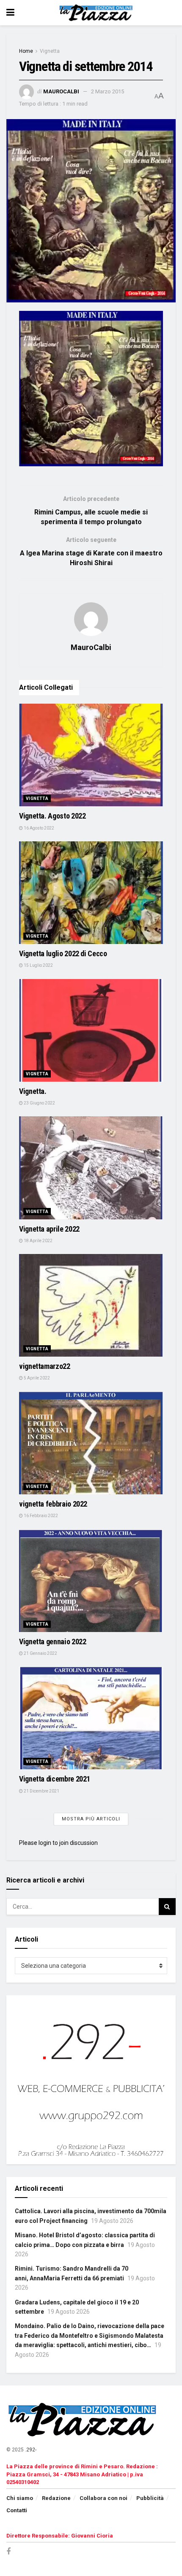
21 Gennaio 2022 (40, 1653)
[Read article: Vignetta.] (91, 1030)
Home (26, 51)
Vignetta (50, 51)
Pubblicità (150, 2498)
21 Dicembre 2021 (41, 1791)
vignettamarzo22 (45, 1366)
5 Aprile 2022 (36, 1378)
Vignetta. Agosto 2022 (52, 816)
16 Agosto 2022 (39, 828)
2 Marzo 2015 (108, 91)
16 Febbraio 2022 (40, 1516)
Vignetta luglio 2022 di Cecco (63, 953)
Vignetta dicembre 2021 (55, 1779)
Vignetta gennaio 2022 (52, 1642)
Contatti (17, 2510)
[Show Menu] (10, 13)
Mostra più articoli (91, 1819)
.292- (31, 2450)
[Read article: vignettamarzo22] (91, 1305)
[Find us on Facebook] (8, 2552)
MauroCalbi (61, 91)
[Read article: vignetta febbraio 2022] (91, 1443)
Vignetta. (33, 1091)
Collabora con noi (103, 2498)
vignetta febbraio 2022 (53, 1504)
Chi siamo (20, 2498)
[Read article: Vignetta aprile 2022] (91, 1168)
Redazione (56, 2498)
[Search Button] (167, 1907)
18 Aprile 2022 (38, 1241)
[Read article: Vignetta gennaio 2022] (91, 1581)
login (45, 1843)
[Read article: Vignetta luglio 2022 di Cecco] (91, 893)
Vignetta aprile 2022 (49, 1229)
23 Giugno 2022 (39, 1103)
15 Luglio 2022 (38, 965)
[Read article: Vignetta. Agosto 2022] (91, 755)
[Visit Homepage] (97, 13)
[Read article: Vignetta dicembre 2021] (91, 1718)
